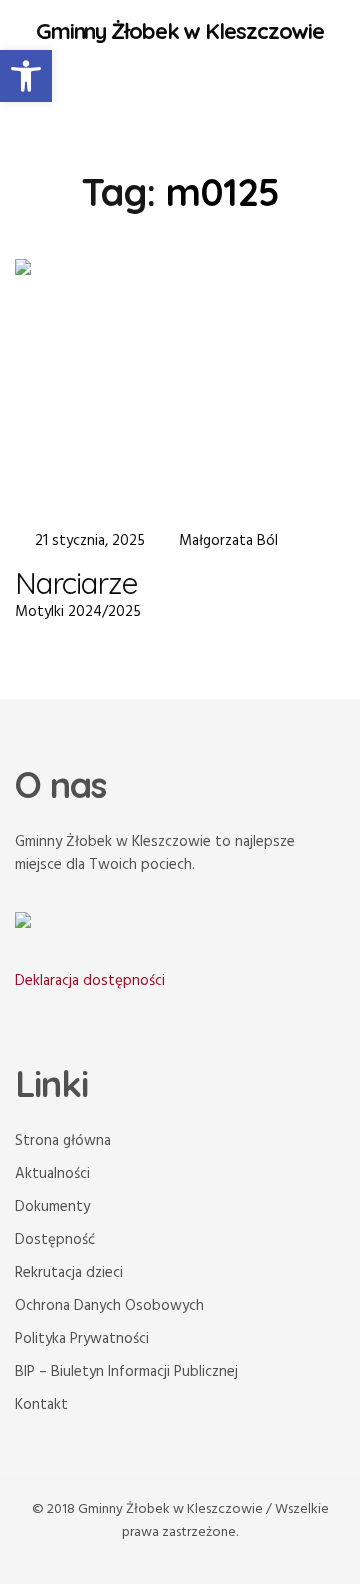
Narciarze (76, 583)
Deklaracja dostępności (90, 981)
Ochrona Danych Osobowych (109, 1306)
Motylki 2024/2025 (78, 612)
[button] (26, 76)
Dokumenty (52, 1207)
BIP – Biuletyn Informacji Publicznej (126, 1372)
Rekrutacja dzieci (69, 1273)
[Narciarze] (180, 383)
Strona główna (63, 1141)
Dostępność (55, 1240)
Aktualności (52, 1174)
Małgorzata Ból (228, 541)
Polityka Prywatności (82, 1339)
